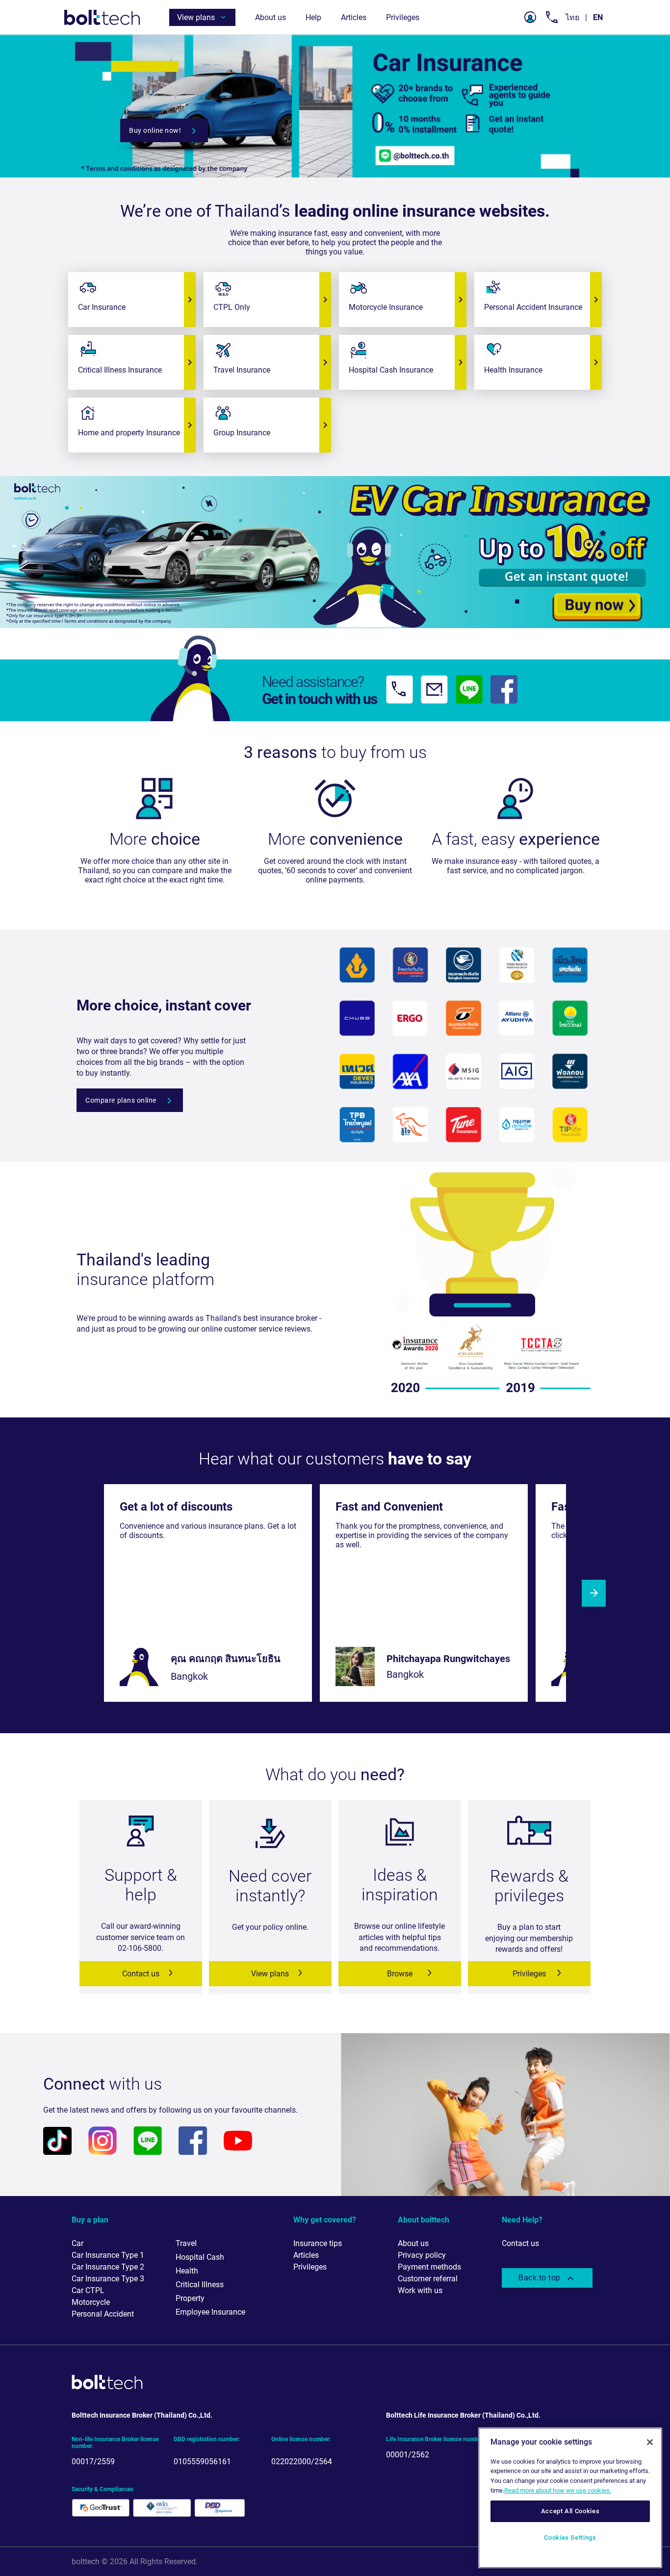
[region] (570, 2498)
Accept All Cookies (570, 2511)
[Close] (650, 2442)
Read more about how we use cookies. (558, 2490)
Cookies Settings (570, 2538)
